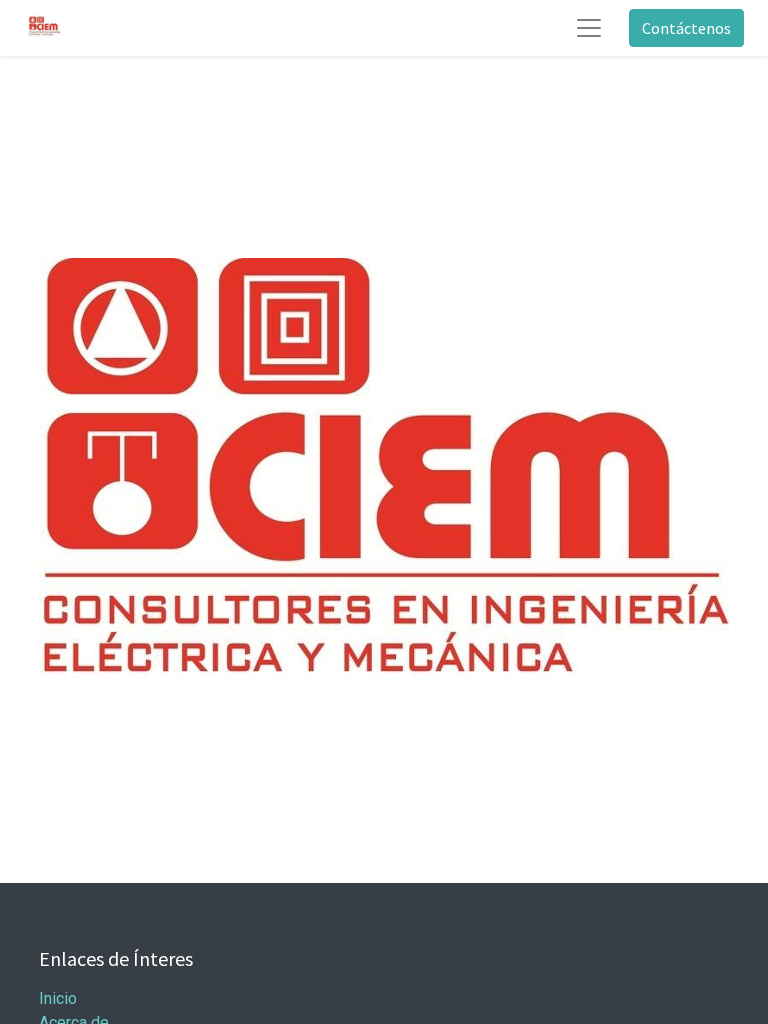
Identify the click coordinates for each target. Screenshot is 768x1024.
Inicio (58, 998)
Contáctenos (686, 28)
